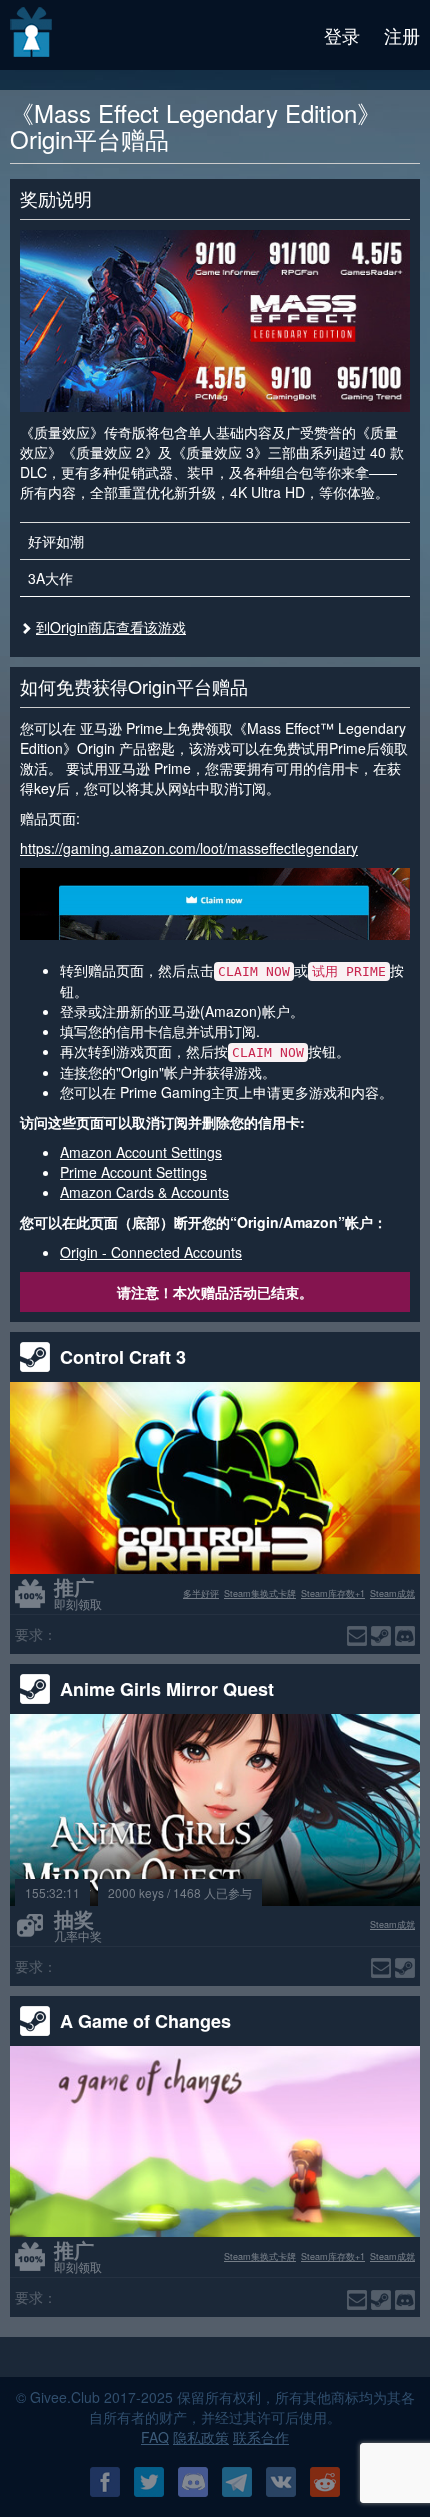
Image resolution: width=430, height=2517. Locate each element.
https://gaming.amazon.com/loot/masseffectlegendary (189, 848)
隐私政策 (201, 2437)
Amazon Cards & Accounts (144, 1192)
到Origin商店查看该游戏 (111, 627)
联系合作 (261, 2437)
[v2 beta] (32, 35)
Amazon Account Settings (141, 1152)
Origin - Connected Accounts (151, 1252)
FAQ (155, 2437)
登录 (342, 35)
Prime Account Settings (133, 1172)
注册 (402, 35)
